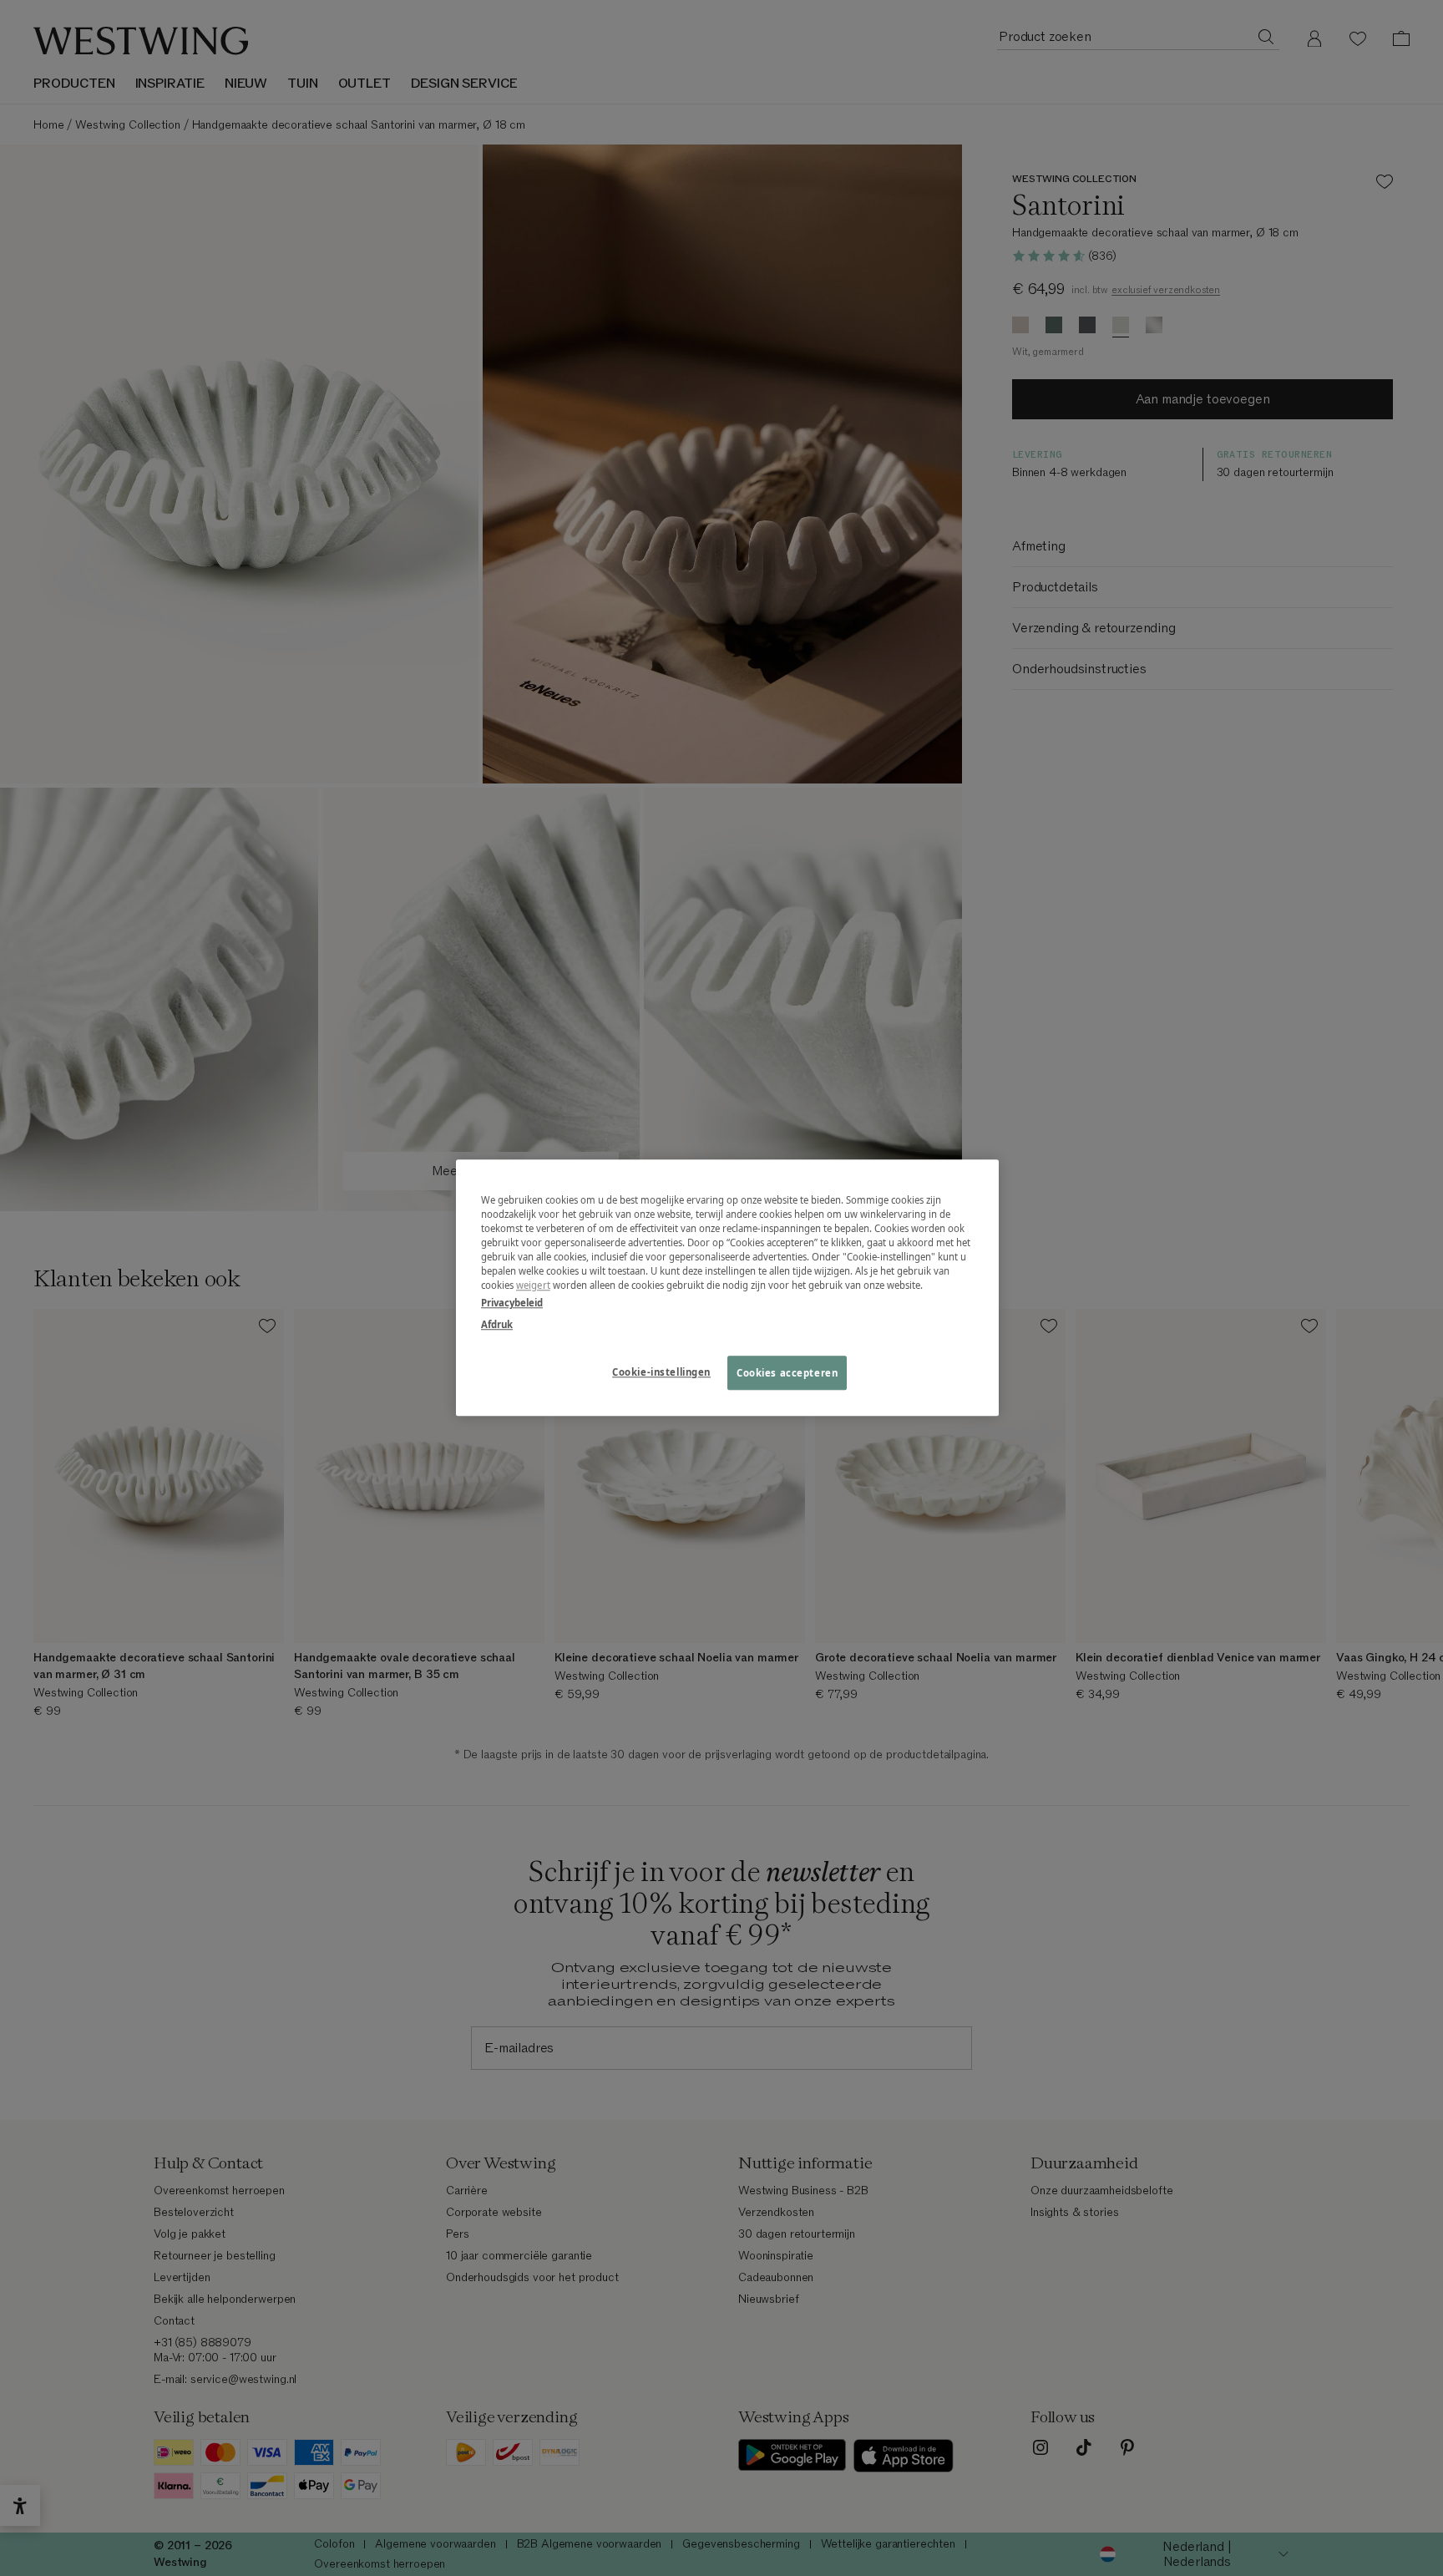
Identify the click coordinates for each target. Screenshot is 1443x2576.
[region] (727, 1288)
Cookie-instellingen (661, 1372)
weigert (533, 1286)
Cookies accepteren (787, 1373)
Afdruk (497, 1324)
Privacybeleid (512, 1303)
